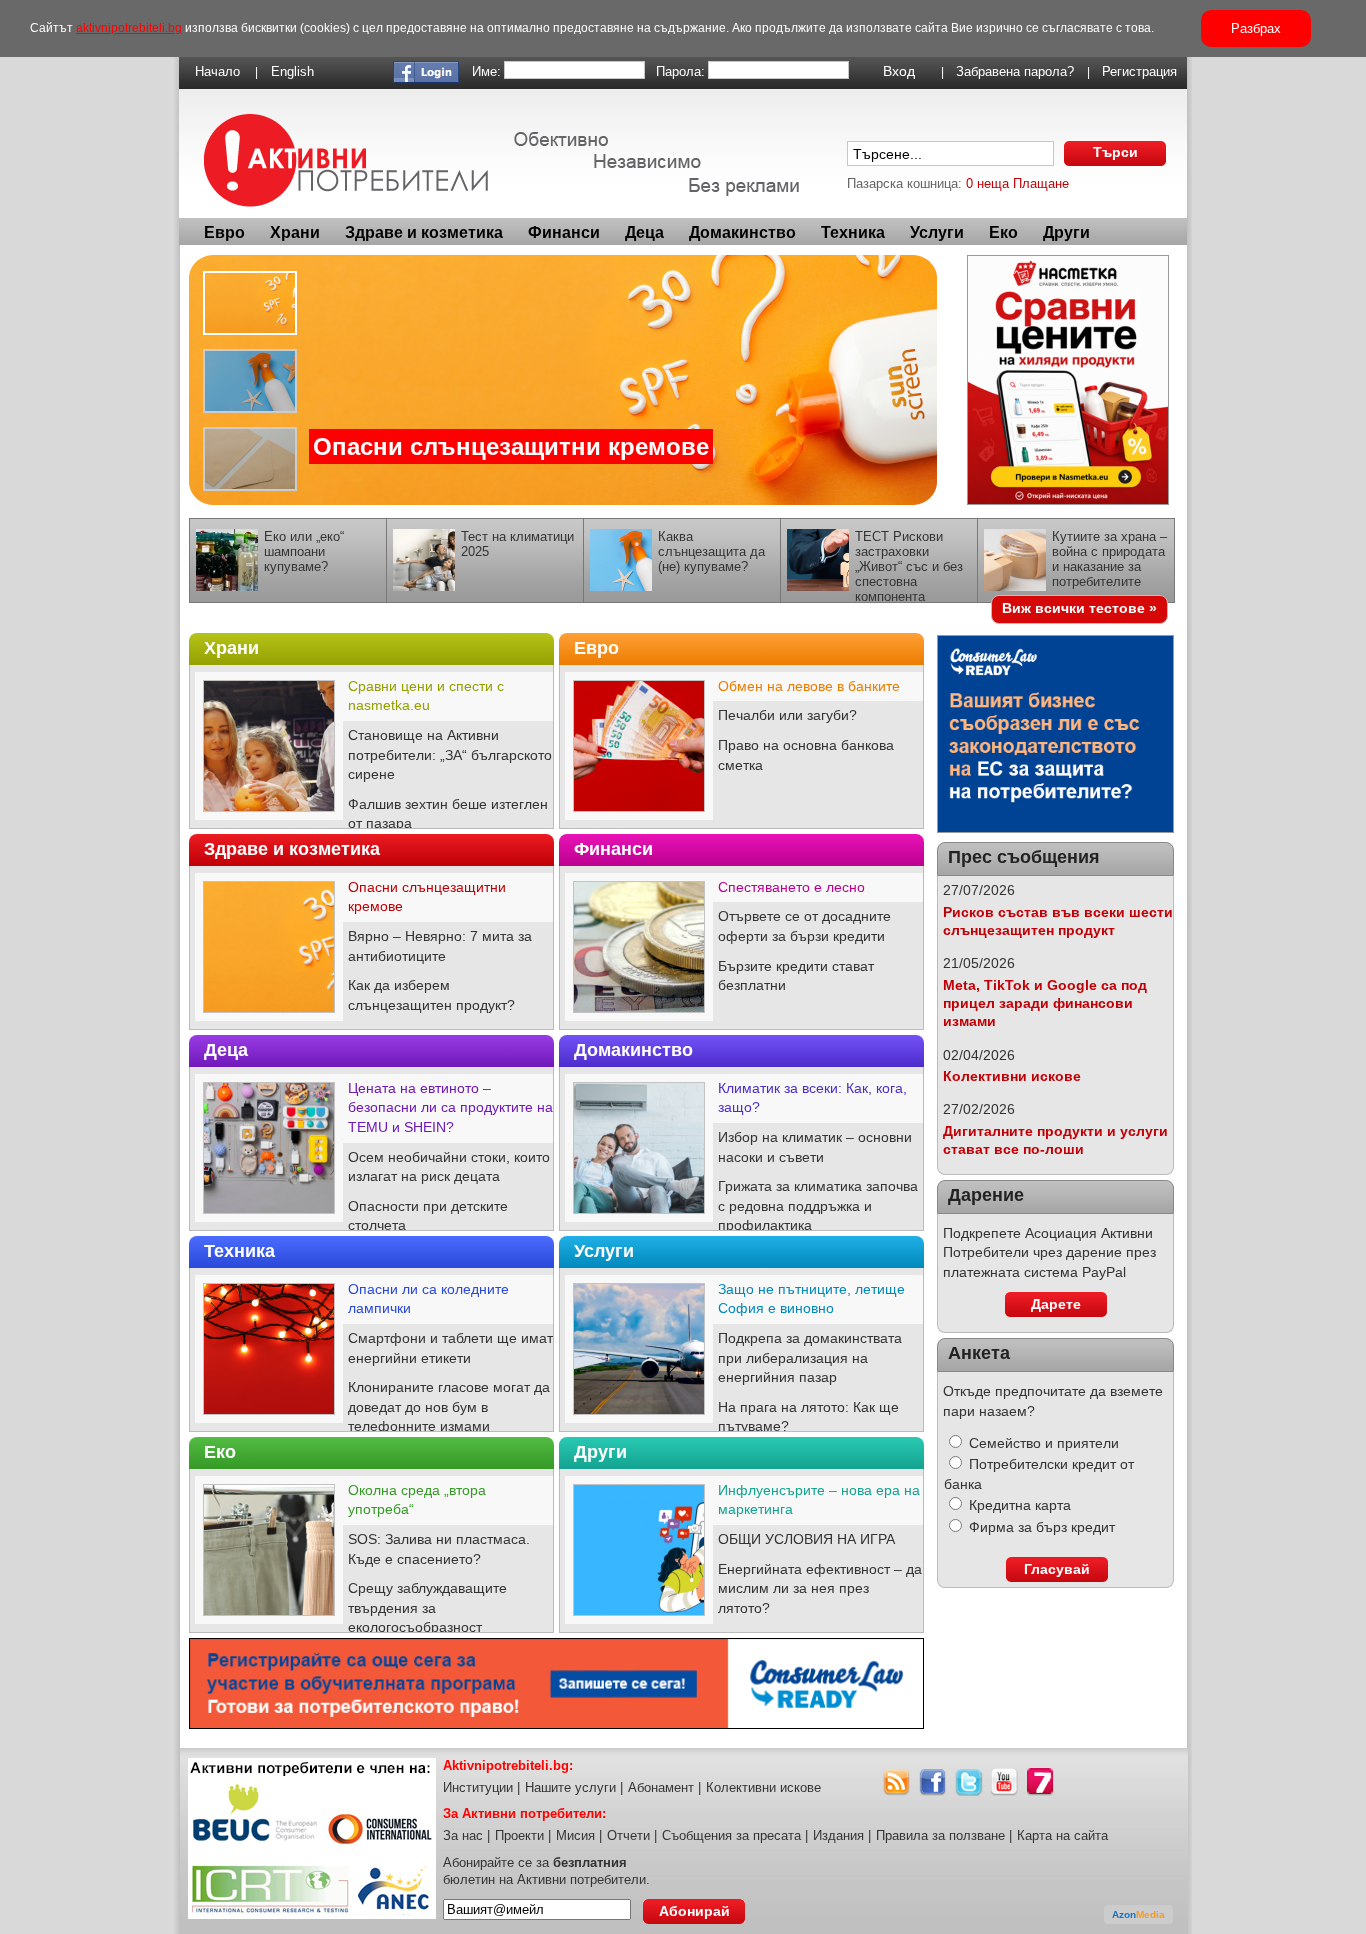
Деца (644, 232)
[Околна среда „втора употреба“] (269, 1620)
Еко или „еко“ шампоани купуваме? (304, 551)
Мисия (575, 1835)
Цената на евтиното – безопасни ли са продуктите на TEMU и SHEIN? (450, 1107)
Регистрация (1139, 71)
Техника (853, 232)
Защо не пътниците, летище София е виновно (811, 1299)
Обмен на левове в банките (809, 686)
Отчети (628, 1835)
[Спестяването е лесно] (639, 1017)
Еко (1003, 232)
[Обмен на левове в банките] (639, 816)
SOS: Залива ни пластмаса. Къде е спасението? (439, 1549)
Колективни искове (1012, 1076)
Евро (224, 232)
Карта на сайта (1062, 1835)
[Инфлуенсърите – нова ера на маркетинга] (639, 1620)
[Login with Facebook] (426, 78)
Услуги (937, 232)
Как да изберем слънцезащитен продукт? (431, 995)
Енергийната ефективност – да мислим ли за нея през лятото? (820, 1588)
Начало (217, 71)
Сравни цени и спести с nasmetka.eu (426, 696)
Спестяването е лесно (791, 887)
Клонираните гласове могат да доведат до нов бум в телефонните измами (449, 1406)
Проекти (519, 1835)
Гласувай (1057, 1569)
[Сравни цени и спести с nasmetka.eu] (269, 816)
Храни (295, 232)
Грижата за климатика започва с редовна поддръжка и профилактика (818, 1205)
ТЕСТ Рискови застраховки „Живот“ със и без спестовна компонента (909, 566)
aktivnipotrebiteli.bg (129, 28)
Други (1066, 232)
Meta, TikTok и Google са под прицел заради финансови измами (1045, 1003)
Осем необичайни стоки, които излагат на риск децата (449, 1167)
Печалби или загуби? (787, 715)
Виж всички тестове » (1079, 608)
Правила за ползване (940, 1835)
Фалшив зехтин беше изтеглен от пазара (448, 814)
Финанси (564, 232)
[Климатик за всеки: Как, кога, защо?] (639, 1218)
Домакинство (742, 232)
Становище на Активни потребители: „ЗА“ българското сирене (450, 754)
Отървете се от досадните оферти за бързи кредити (804, 926)
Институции (478, 1787)
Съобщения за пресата (731, 1835)
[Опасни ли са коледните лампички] (269, 1419)
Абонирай (694, 1911)
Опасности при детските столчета (428, 1216)
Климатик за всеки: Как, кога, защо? (812, 1098)
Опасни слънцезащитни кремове (511, 446)
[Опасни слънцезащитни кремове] (563, 380)
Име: (486, 71)
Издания (838, 1835)
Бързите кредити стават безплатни (796, 976)
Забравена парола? (1015, 71)
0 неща (987, 183)
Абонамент (661, 1787)
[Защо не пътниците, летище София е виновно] (639, 1419)
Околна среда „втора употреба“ (417, 1500)
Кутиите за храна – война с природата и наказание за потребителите (1109, 559)
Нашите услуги (570, 1787)
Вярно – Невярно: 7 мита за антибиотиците (440, 946)
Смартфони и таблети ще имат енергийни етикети (450, 1348)
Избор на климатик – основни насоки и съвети (815, 1147)
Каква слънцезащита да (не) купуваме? (711, 551)
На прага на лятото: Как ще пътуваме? (808, 1417)
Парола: (680, 71)
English (292, 71)
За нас (463, 1835)
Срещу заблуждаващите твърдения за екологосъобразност (427, 1607)
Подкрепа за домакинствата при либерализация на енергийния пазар (810, 1357)
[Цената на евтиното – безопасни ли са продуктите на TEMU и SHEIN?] (269, 1218)
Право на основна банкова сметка (806, 755)
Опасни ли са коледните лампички (428, 1299)
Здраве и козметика (424, 232)
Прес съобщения (1024, 857)
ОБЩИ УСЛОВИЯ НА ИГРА (806, 1539)
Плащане (1041, 183)
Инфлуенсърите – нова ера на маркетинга (819, 1500)
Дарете (1056, 1304)
